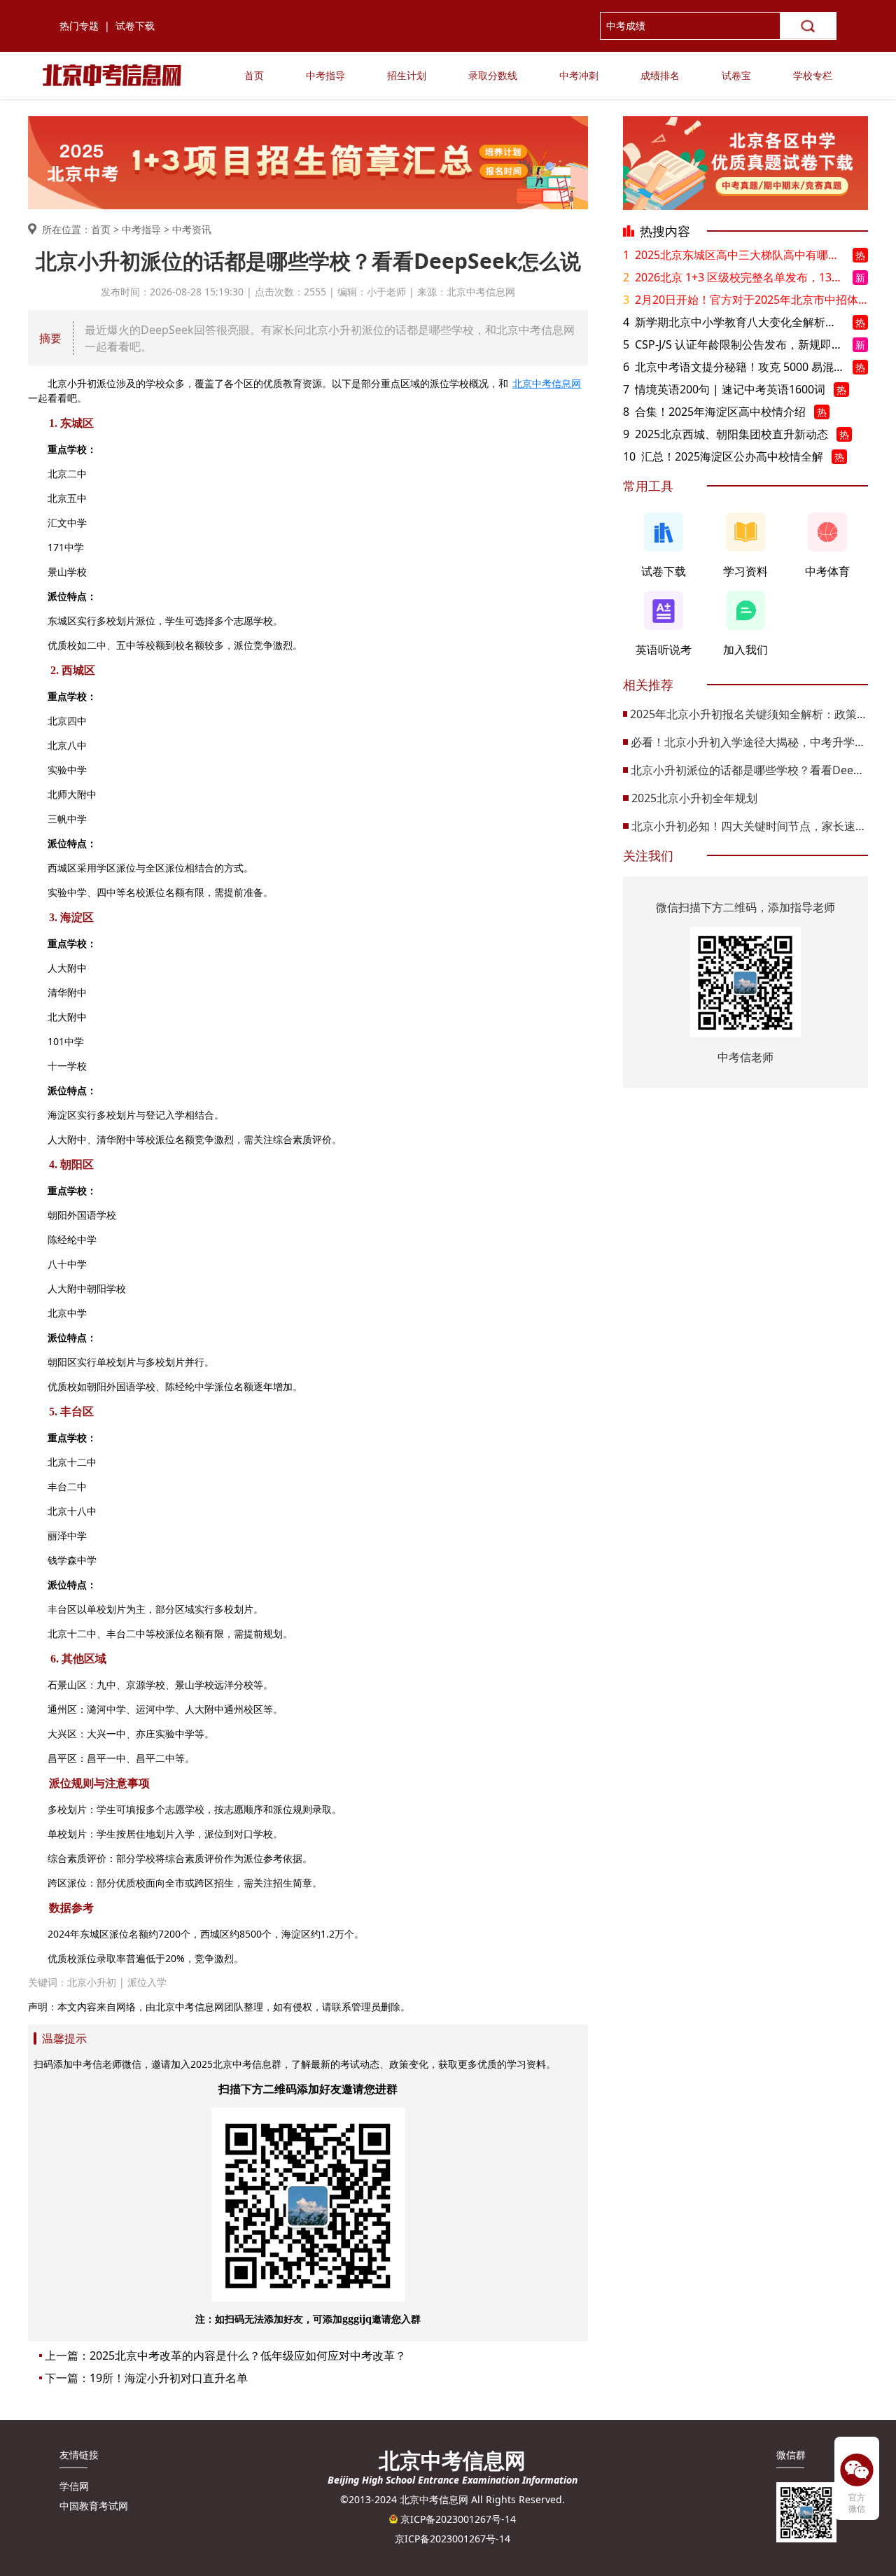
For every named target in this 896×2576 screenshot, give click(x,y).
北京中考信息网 (547, 383)
